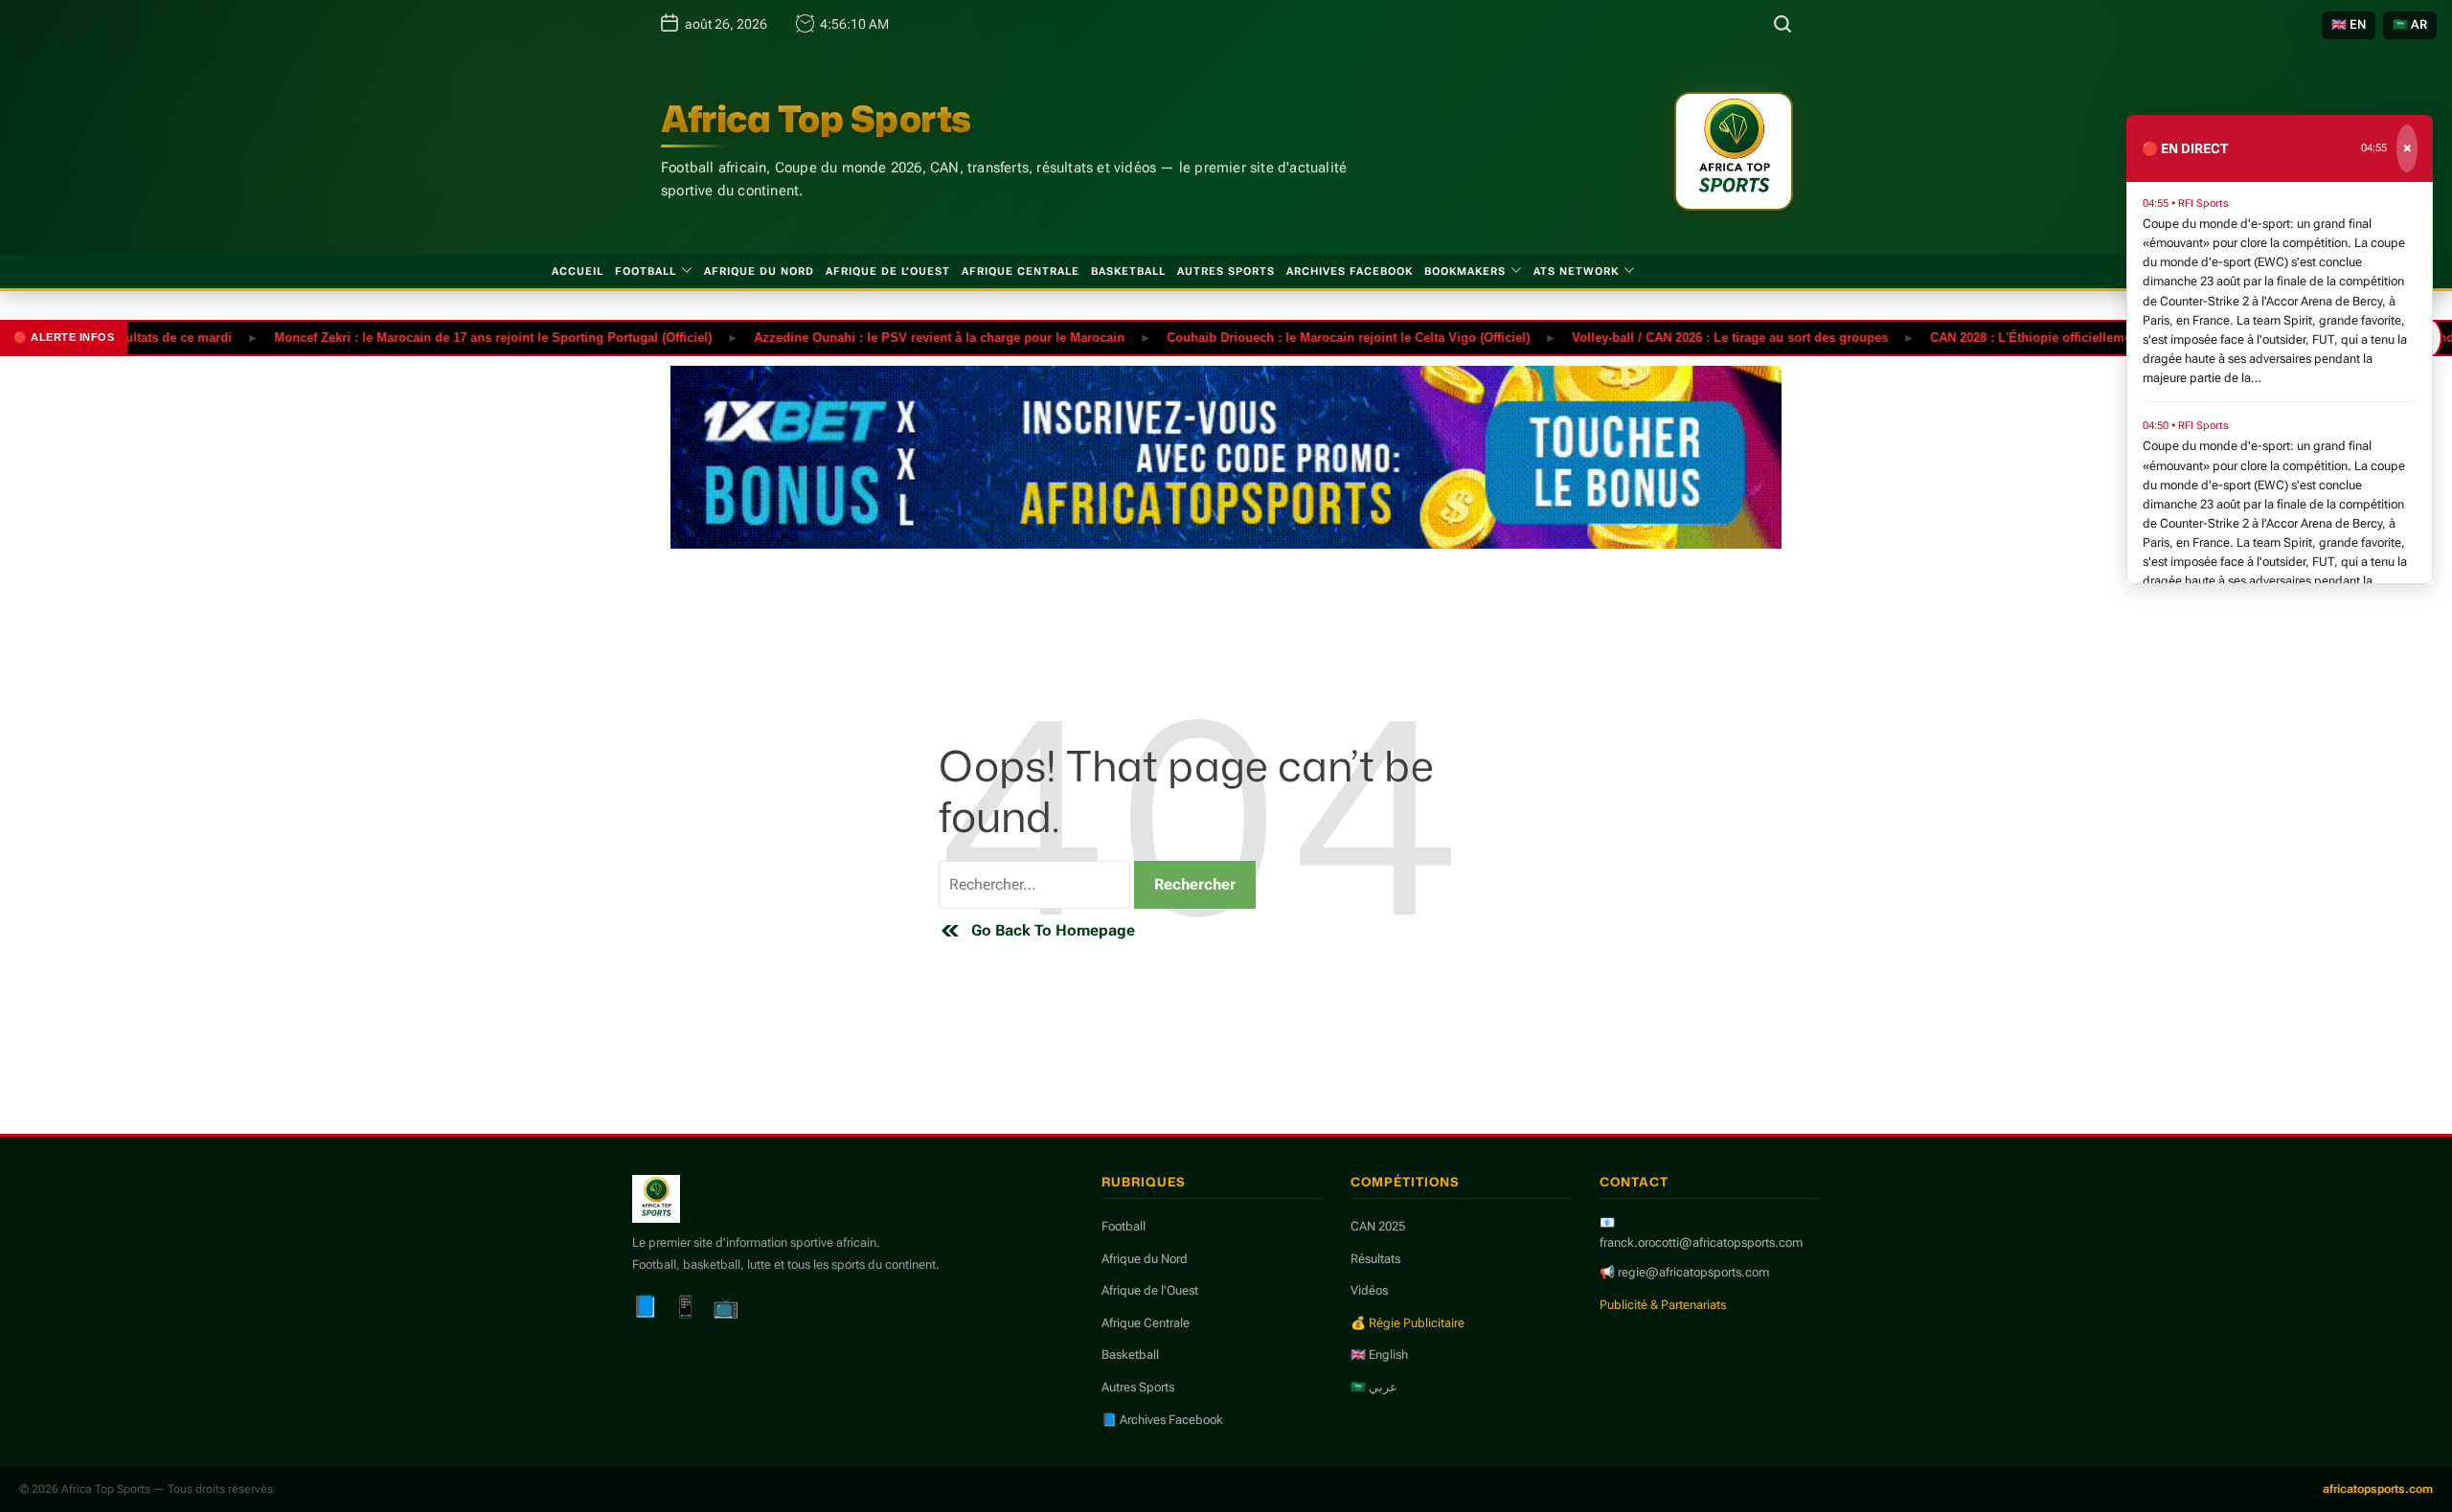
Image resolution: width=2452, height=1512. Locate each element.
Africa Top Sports (816, 119)
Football (646, 271)
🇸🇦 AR (2410, 24)
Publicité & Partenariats (1663, 1305)
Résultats (1375, 1259)
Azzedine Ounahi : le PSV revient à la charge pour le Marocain (900, 337)
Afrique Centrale (1021, 271)
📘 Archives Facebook (1162, 1420)
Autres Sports (1226, 271)
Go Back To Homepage (1053, 930)
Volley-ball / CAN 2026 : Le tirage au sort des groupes (1691, 337)
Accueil (578, 271)
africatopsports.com (2378, 1489)
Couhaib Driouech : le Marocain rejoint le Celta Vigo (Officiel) (1309, 337)
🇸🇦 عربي (1374, 1387)
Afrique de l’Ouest (888, 271)
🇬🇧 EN (2349, 24)
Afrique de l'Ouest (1150, 1290)
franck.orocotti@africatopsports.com (1701, 1242)
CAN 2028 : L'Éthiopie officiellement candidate (2028, 337)
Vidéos (1369, 1290)
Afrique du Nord (759, 271)
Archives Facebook (1350, 271)
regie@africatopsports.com (1693, 1272)
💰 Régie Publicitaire (1408, 1323)
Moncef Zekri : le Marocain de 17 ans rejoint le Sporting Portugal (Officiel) (454, 337)
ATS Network (1576, 271)
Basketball (1128, 271)
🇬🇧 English (1379, 1354)
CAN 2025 (1378, 1226)
